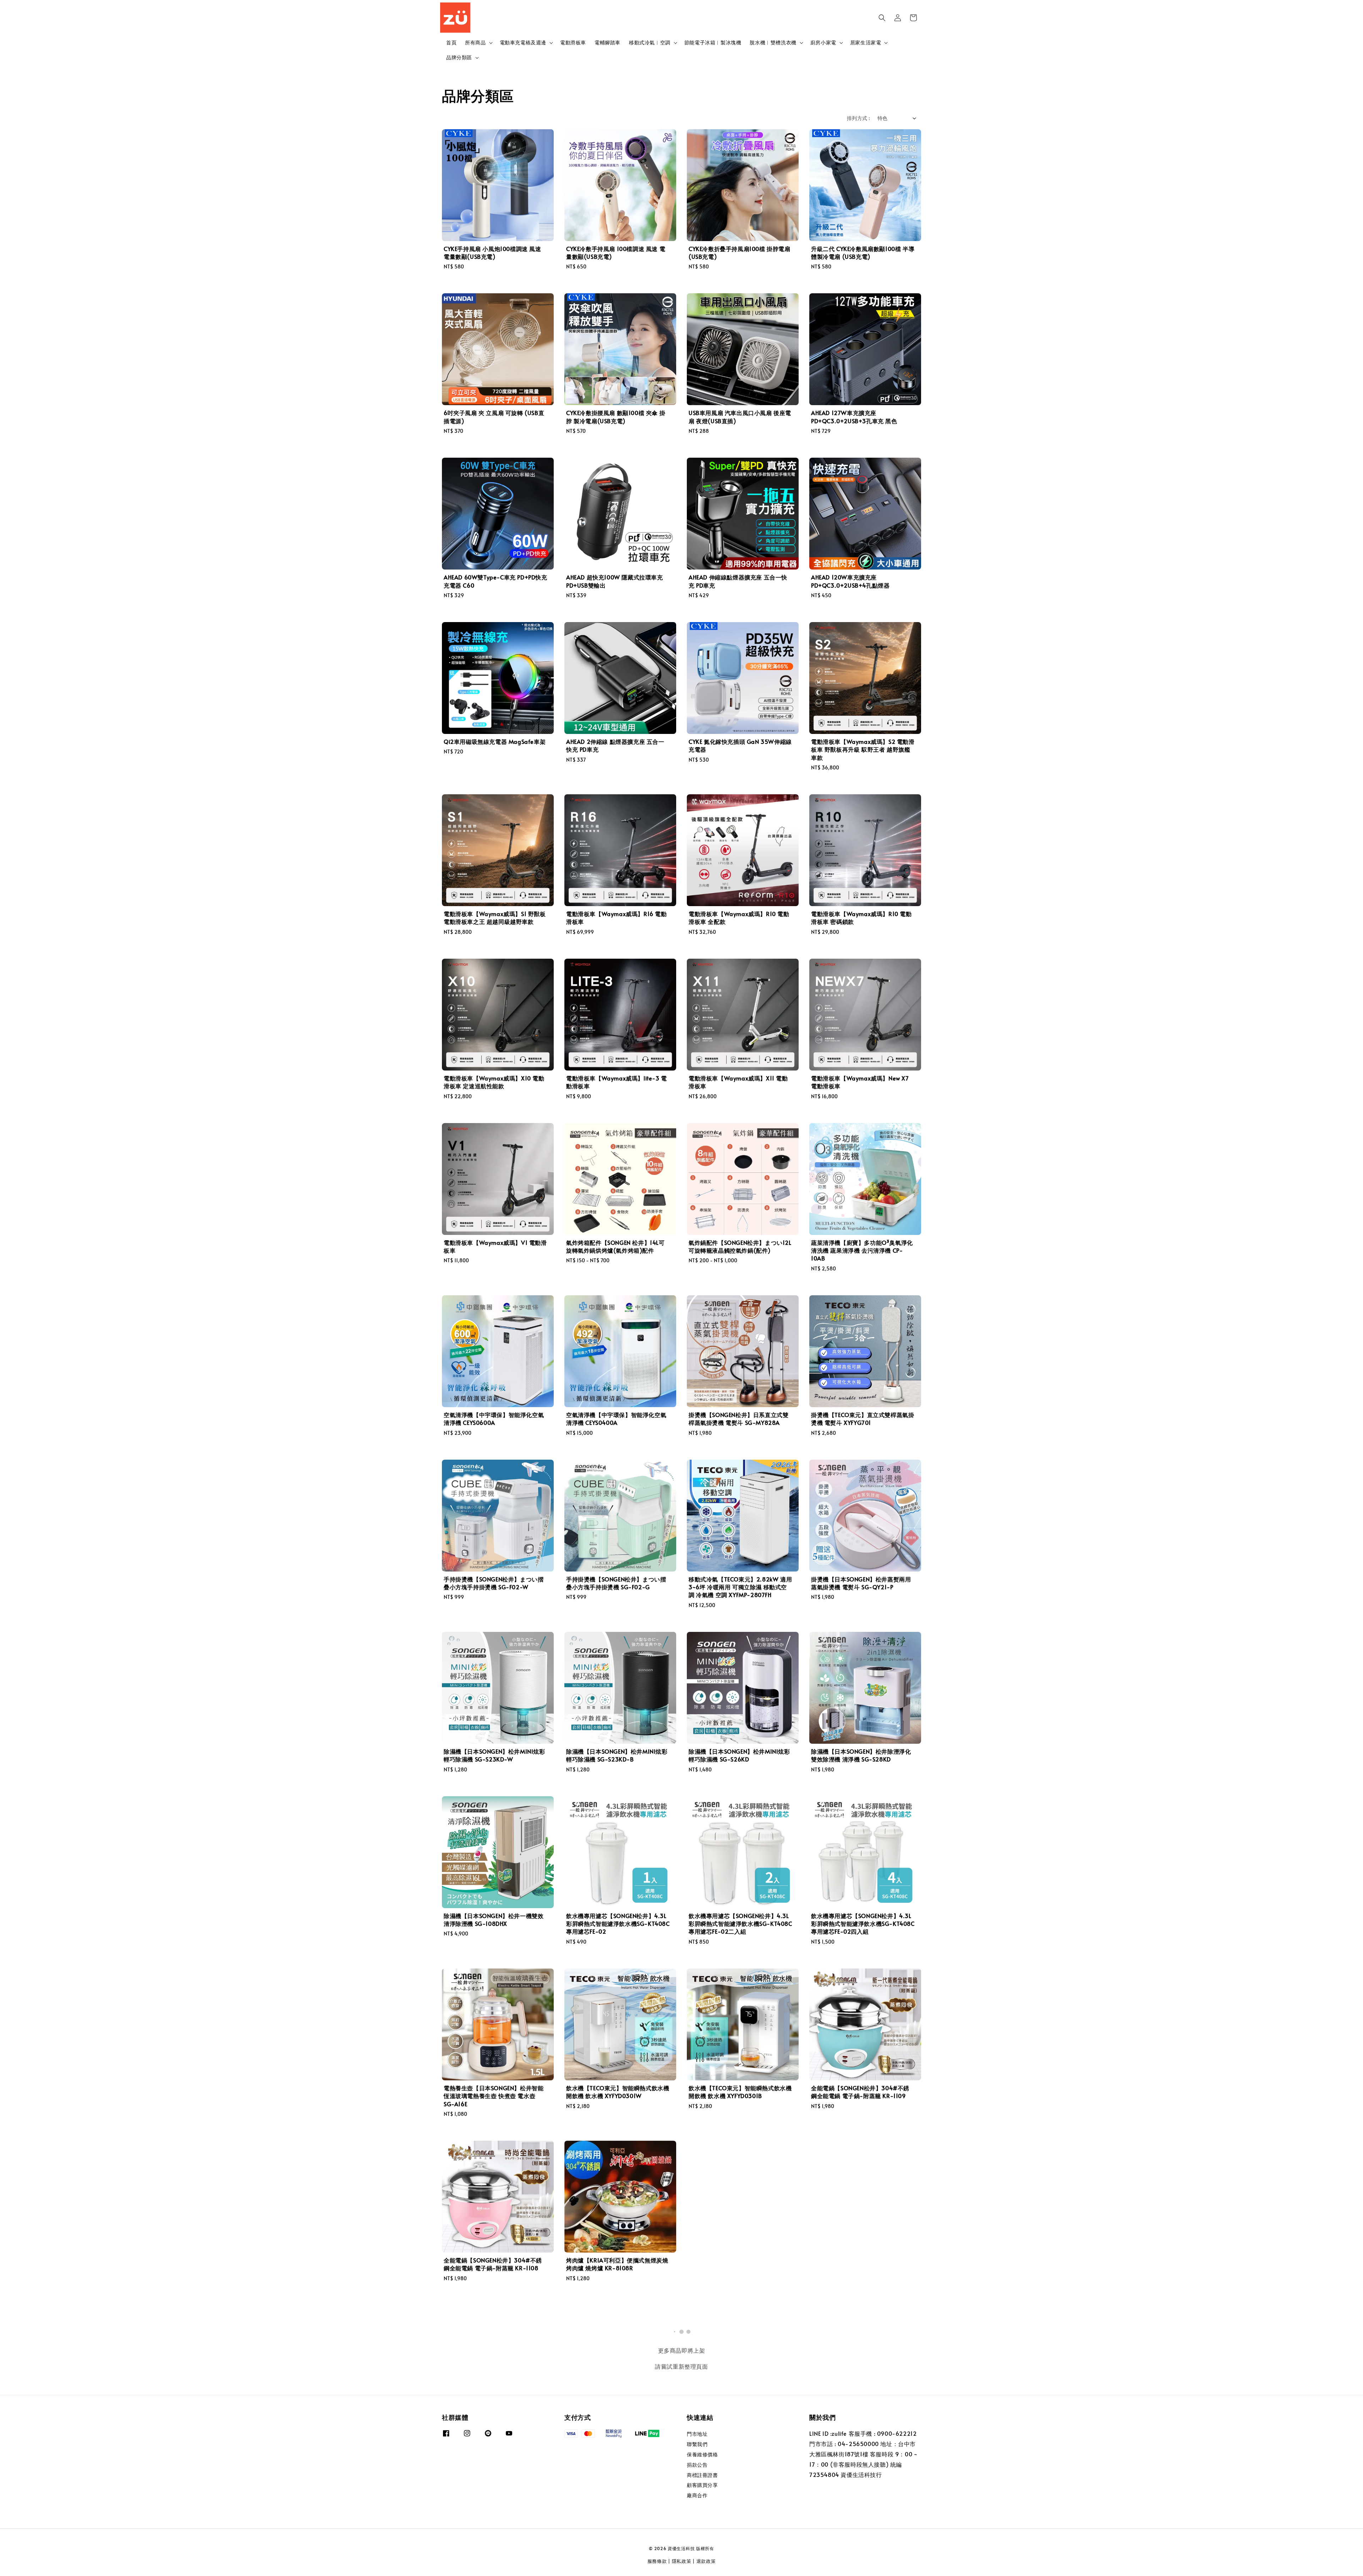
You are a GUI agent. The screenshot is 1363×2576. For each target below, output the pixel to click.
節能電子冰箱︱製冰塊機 (713, 42)
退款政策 (706, 2561)
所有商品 (475, 43)
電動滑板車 (573, 42)
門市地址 (697, 2434)
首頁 (451, 42)
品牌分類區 (459, 58)
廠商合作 (697, 2495)
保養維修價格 (702, 2454)
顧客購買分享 (702, 2485)
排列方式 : (858, 118)
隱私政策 (682, 2561)
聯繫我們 (697, 2444)
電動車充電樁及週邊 (523, 43)
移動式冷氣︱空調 (650, 43)
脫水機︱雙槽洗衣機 (773, 43)
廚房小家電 (823, 43)
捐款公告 (697, 2465)
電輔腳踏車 (607, 42)
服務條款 (657, 2561)
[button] (882, 18)
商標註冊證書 (702, 2475)
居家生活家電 (866, 43)
